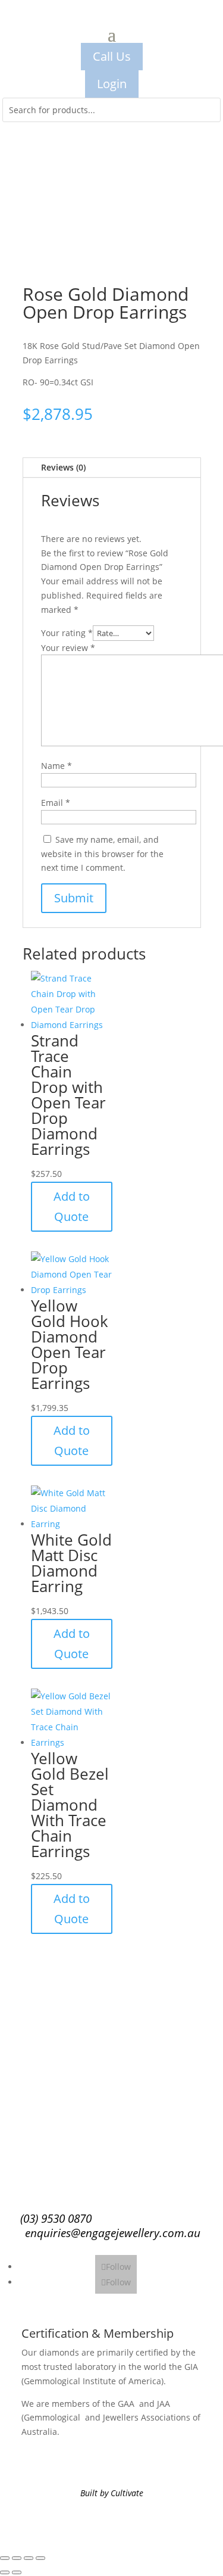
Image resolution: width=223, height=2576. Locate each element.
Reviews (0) (63, 467)
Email (56, 803)
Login (112, 84)
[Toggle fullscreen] (17, 2558)
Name (56, 766)
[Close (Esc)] (40, 2558)
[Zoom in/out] (5, 2558)
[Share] (29, 2558)
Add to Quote (72, 1206)
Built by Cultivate (112, 2493)
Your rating (67, 633)
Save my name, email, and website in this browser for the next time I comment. (102, 854)
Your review (68, 648)
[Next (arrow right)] (17, 2572)
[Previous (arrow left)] (5, 2572)
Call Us (112, 56)
